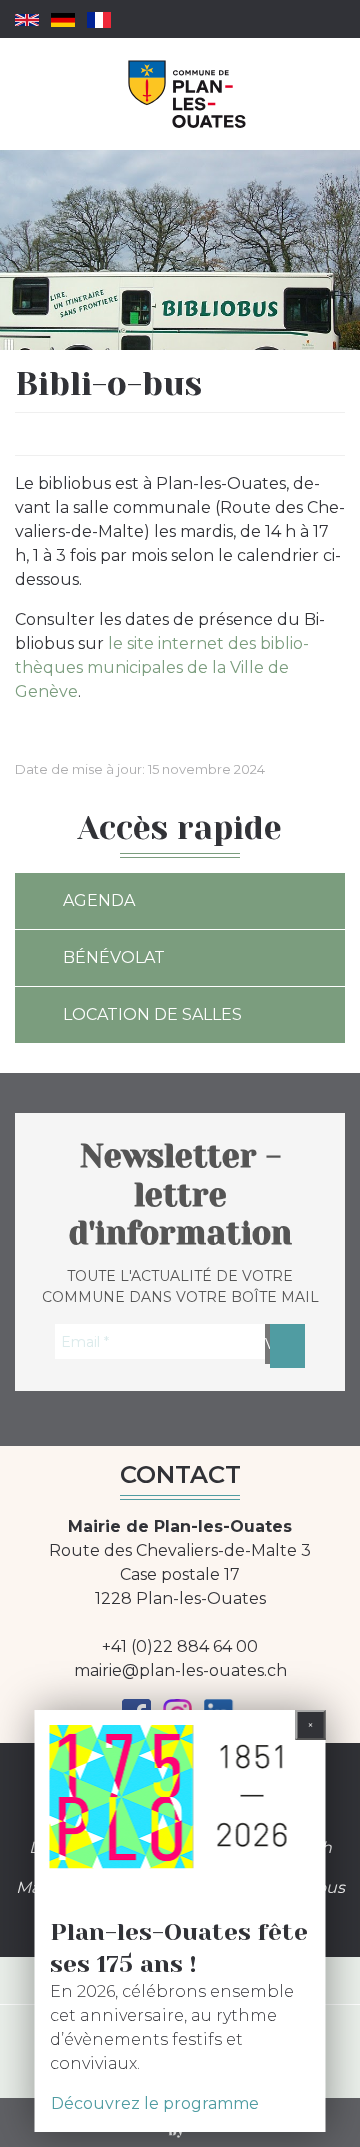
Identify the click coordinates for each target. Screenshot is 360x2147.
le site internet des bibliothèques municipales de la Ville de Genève (162, 667)
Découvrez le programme (155, 2103)
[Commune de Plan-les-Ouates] (187, 94)
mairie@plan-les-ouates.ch (180, 1670)
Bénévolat (114, 957)
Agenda (99, 900)
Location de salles (152, 1014)
